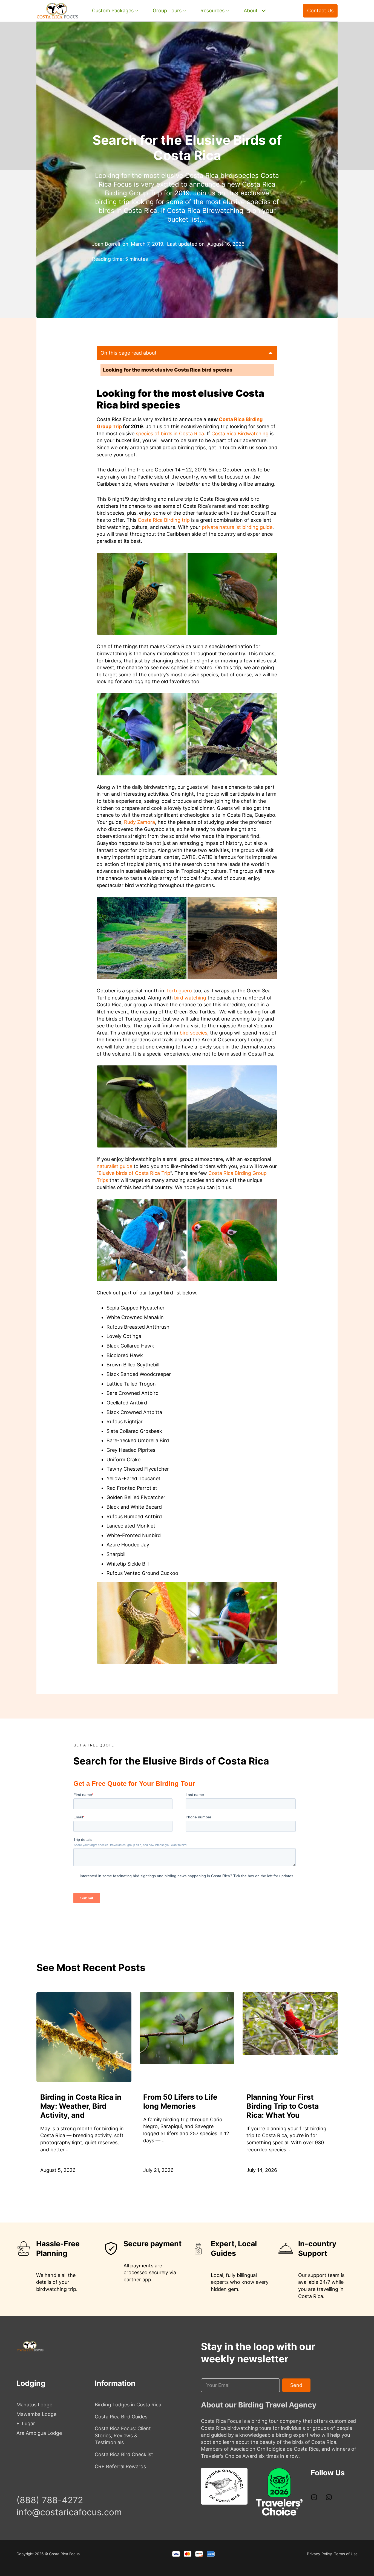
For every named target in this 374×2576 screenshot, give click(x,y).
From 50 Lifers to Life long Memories (180, 2101)
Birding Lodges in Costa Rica (128, 2405)
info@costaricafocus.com (69, 2512)
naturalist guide (114, 1166)
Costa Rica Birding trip (164, 520)
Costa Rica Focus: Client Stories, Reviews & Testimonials (123, 2435)
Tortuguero (179, 991)
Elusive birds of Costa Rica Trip (134, 1173)
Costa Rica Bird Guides (121, 2417)
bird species (193, 1033)
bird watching (190, 998)
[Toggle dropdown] (137, 11)
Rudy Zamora (139, 822)
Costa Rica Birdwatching (240, 434)
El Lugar (26, 2423)
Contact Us (320, 11)
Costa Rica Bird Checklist (124, 2454)
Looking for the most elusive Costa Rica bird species (168, 370)
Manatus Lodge (34, 2405)
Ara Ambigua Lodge (39, 2433)
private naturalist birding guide (237, 527)
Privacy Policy (320, 2554)
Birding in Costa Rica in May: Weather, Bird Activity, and (81, 2106)
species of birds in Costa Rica (170, 434)
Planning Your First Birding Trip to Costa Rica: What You (283, 2106)
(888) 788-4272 (287, 17)
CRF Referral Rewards (120, 2466)
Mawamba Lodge (36, 2414)
